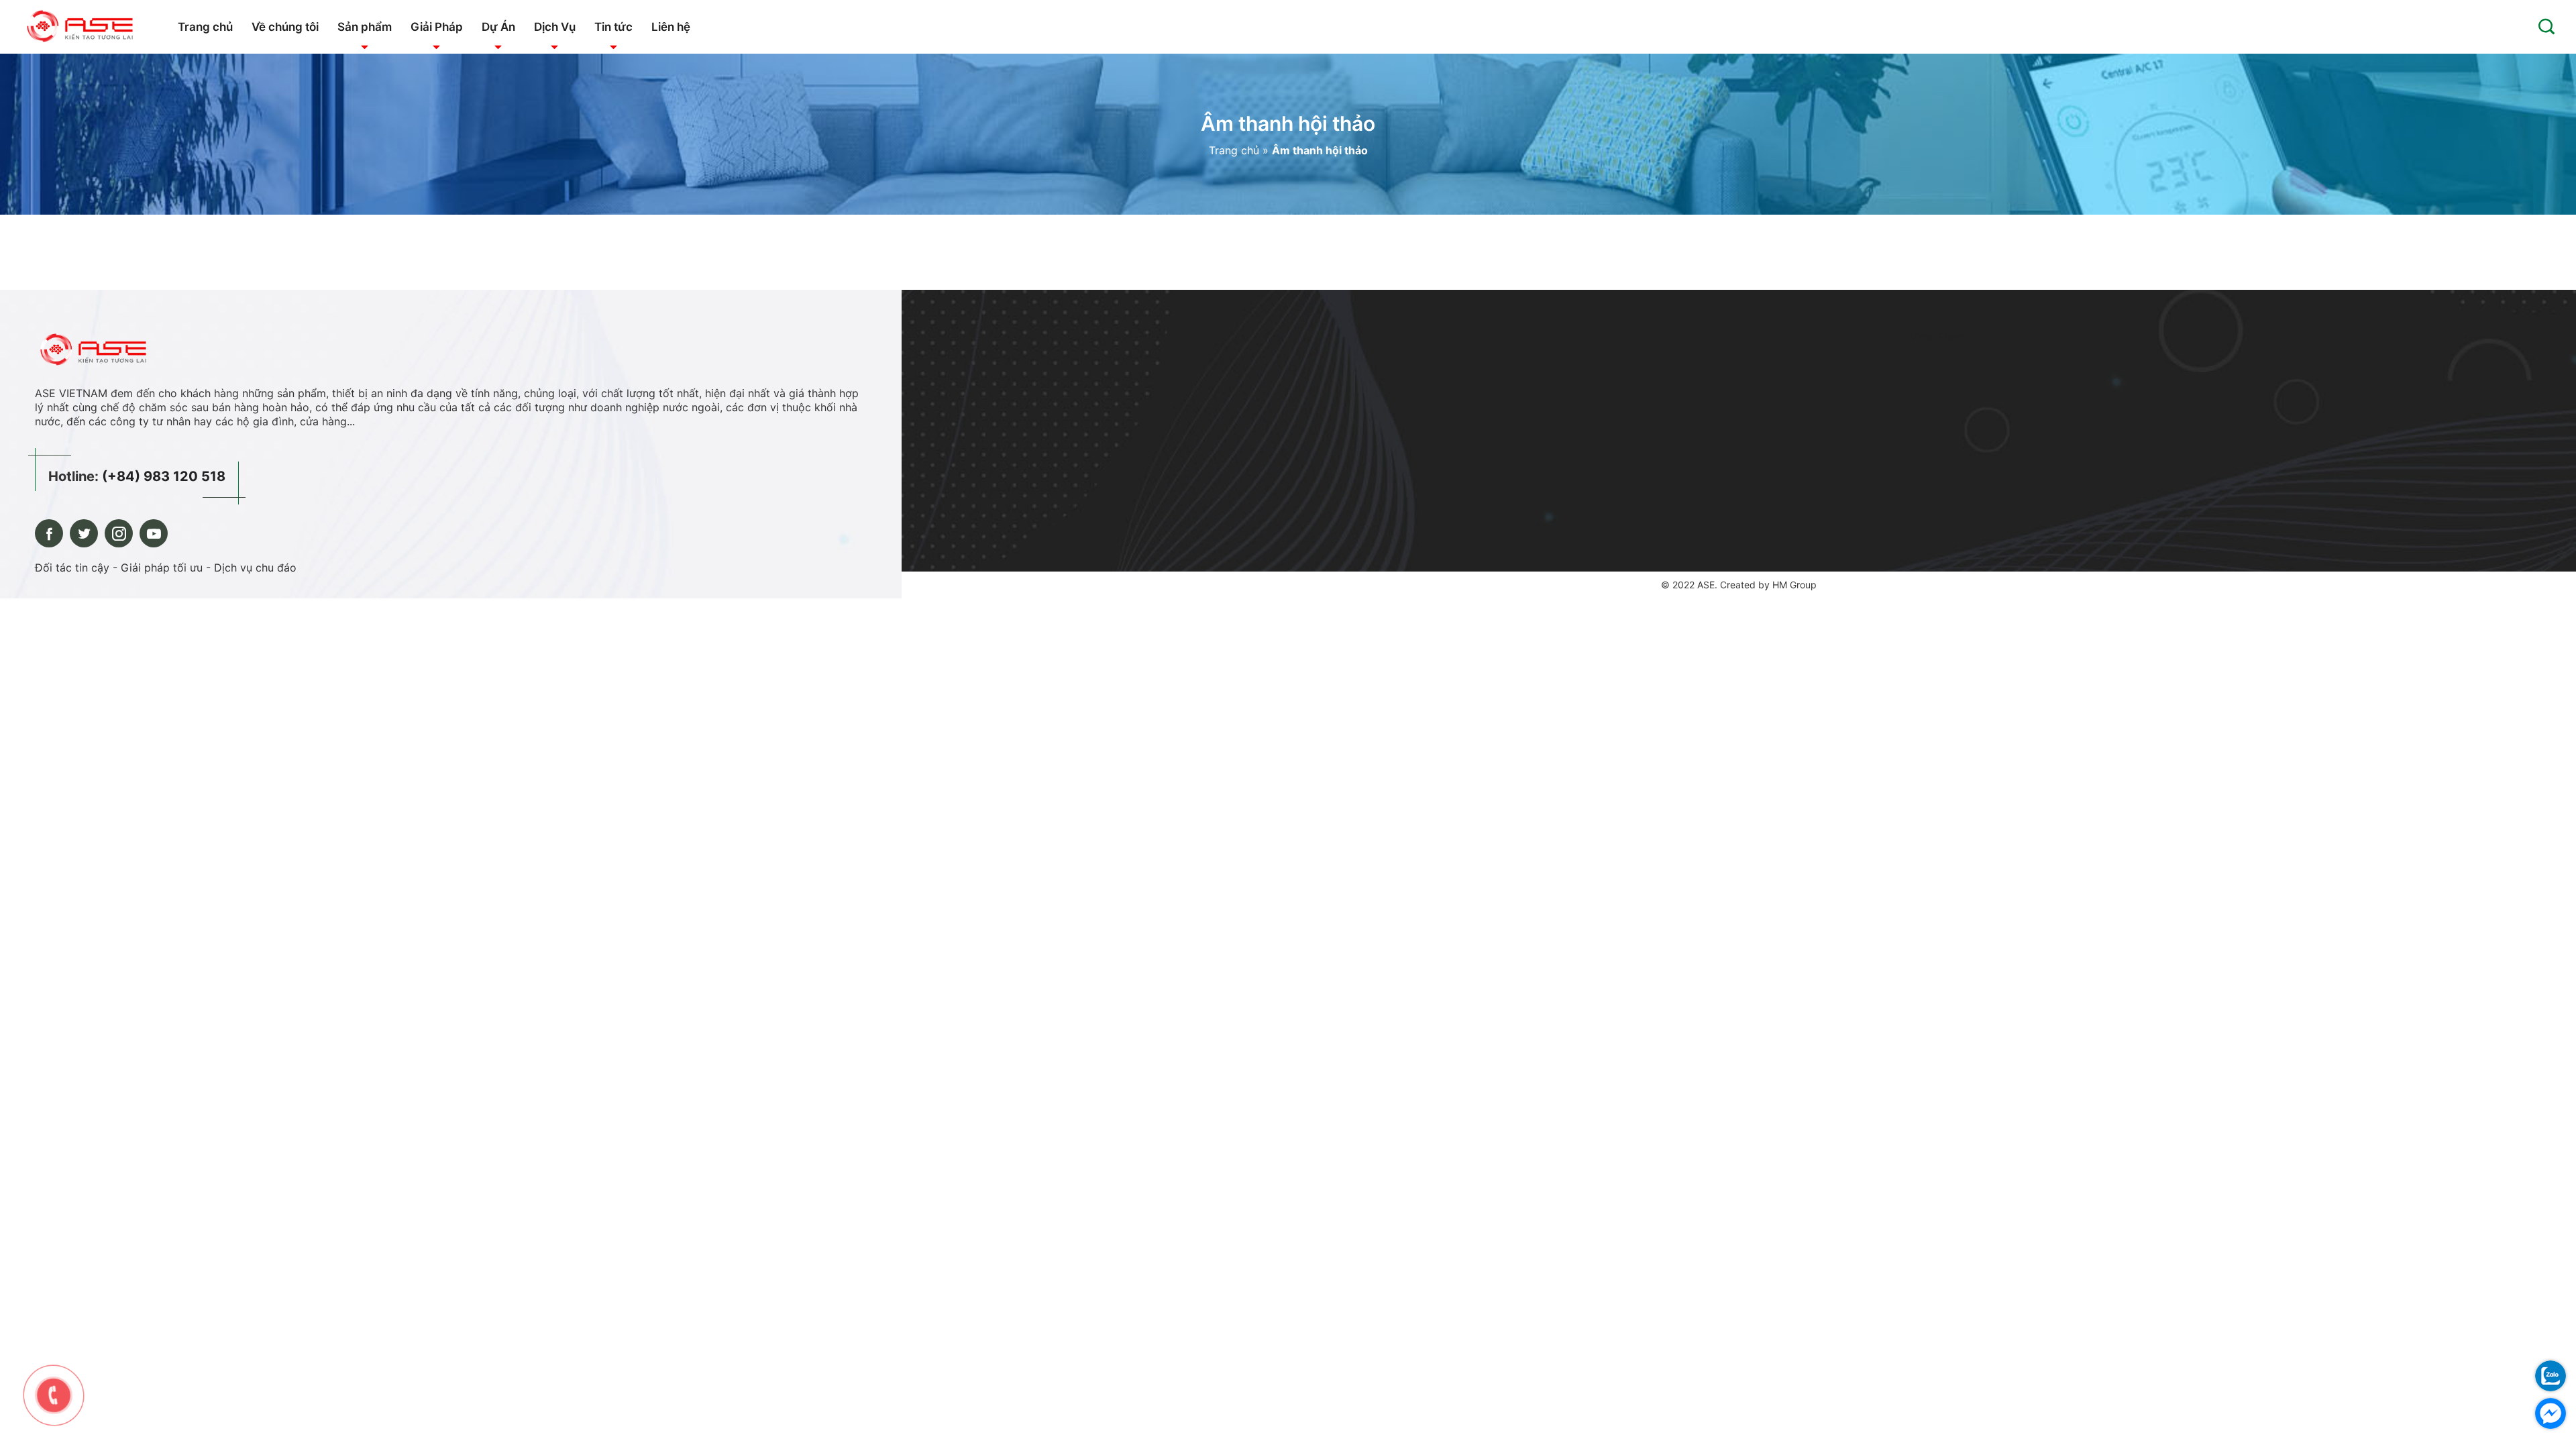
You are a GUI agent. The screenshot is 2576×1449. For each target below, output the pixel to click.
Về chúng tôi (285, 27)
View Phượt (1939, 337)
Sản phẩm (365, 27)
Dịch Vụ (555, 27)
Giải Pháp (437, 27)
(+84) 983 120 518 (164, 476)
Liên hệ (671, 27)
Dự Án (498, 27)
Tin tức (613, 27)
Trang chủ (205, 27)
